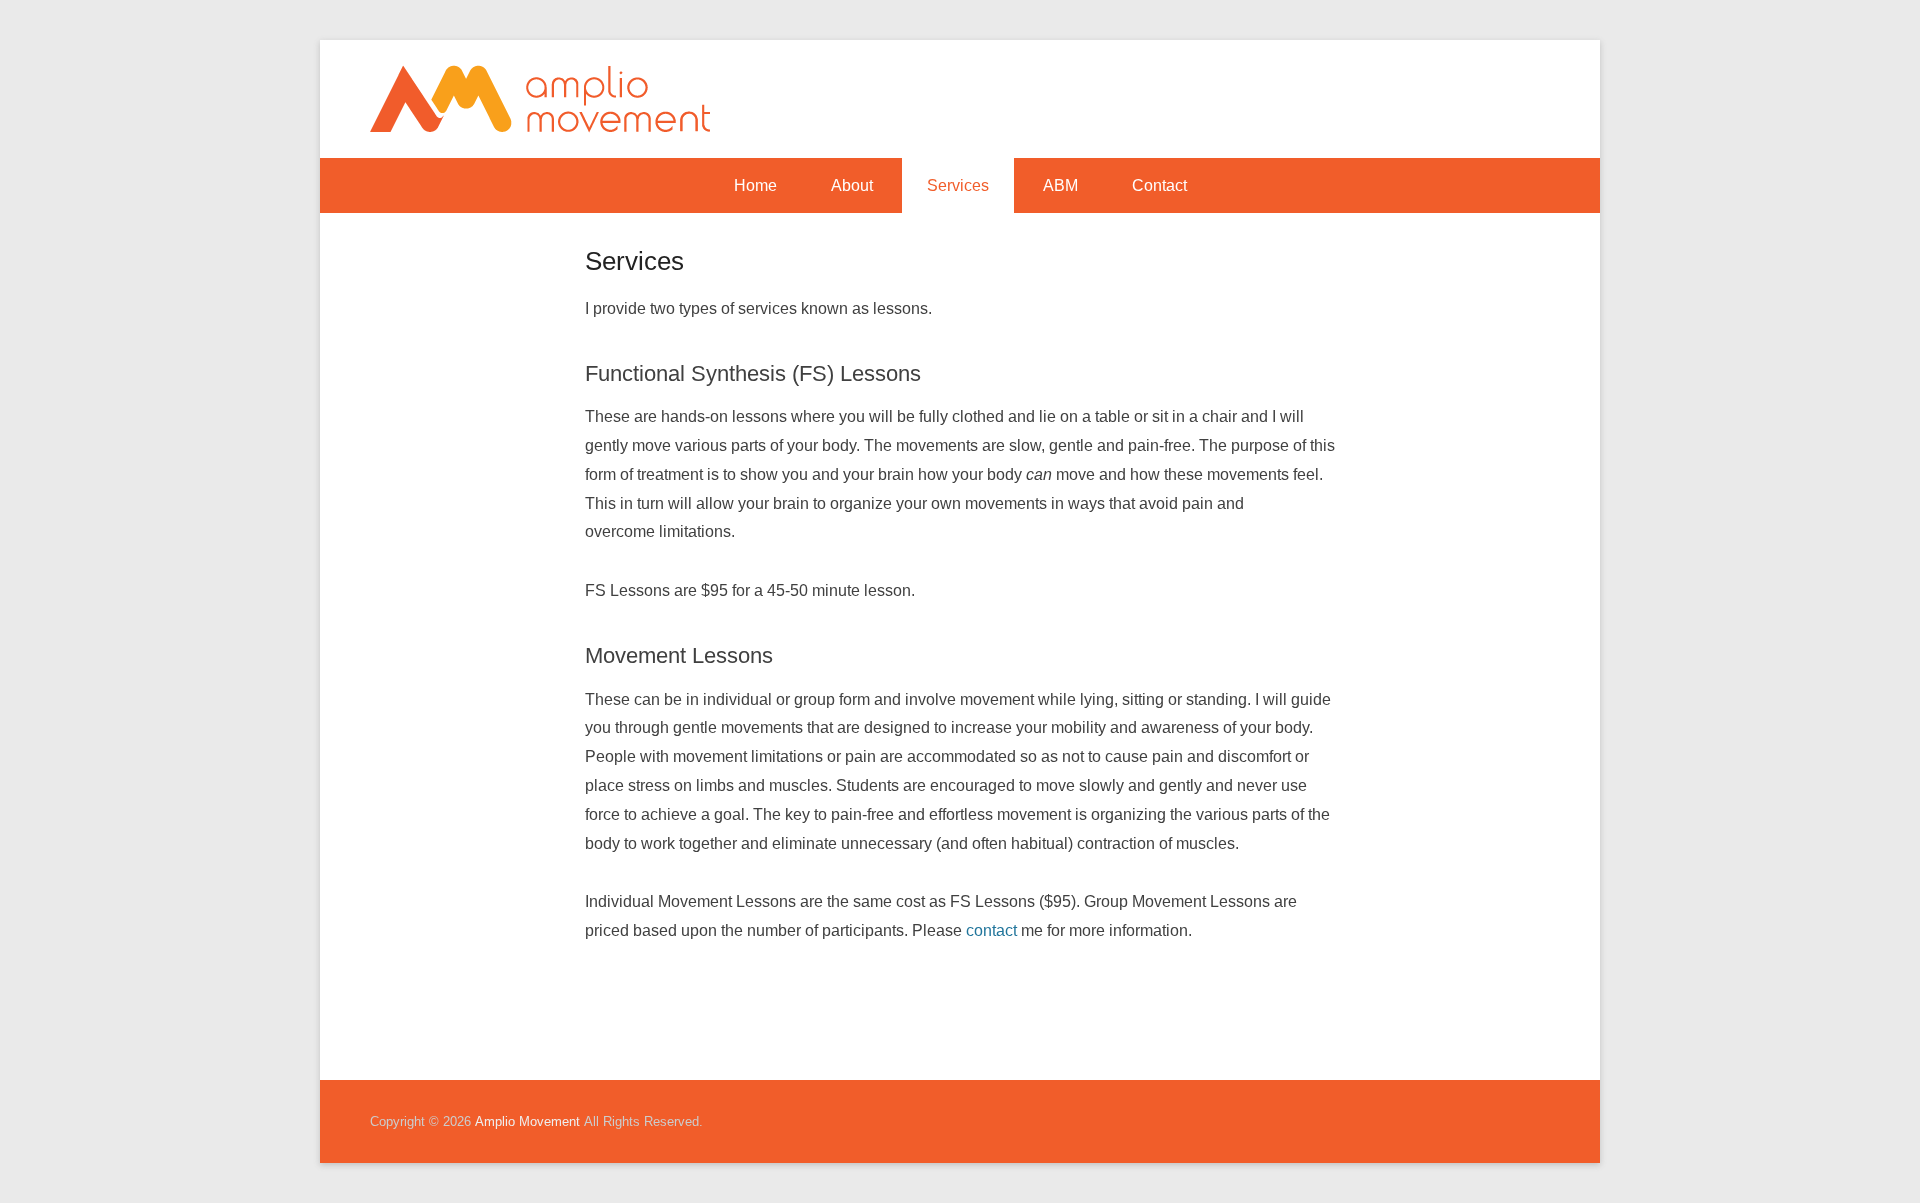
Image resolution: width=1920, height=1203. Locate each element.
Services (958, 185)
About (852, 185)
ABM (1060, 185)
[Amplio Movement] (540, 99)
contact (991, 930)
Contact (1159, 185)
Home (755, 185)
